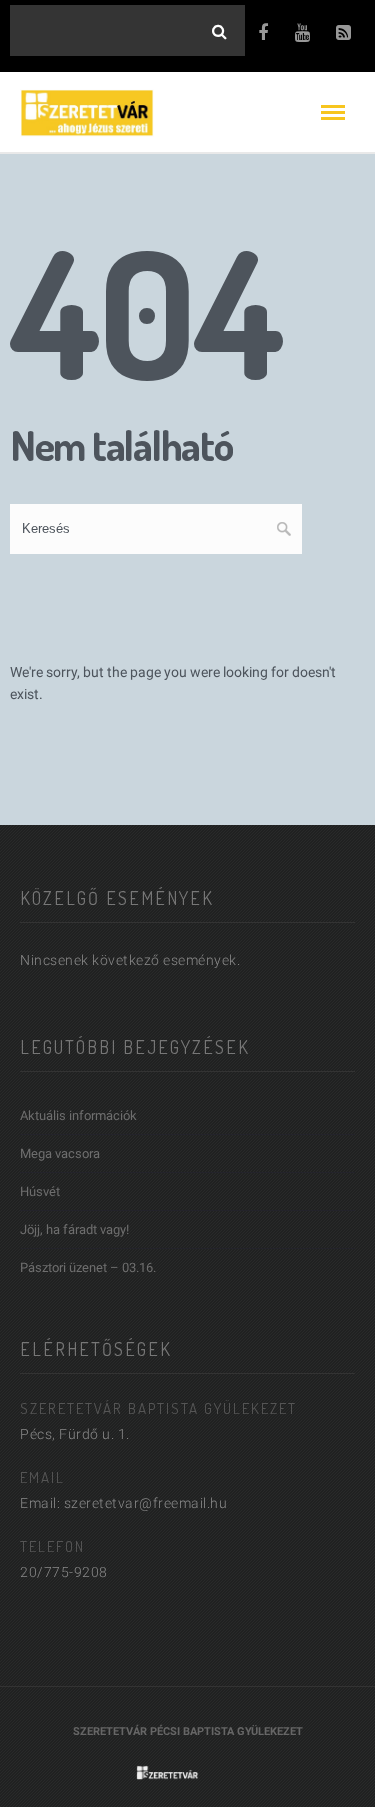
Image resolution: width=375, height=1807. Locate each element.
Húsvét (40, 1191)
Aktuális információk (78, 1115)
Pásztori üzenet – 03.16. (88, 1267)
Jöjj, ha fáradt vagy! (74, 1229)
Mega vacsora (60, 1153)
